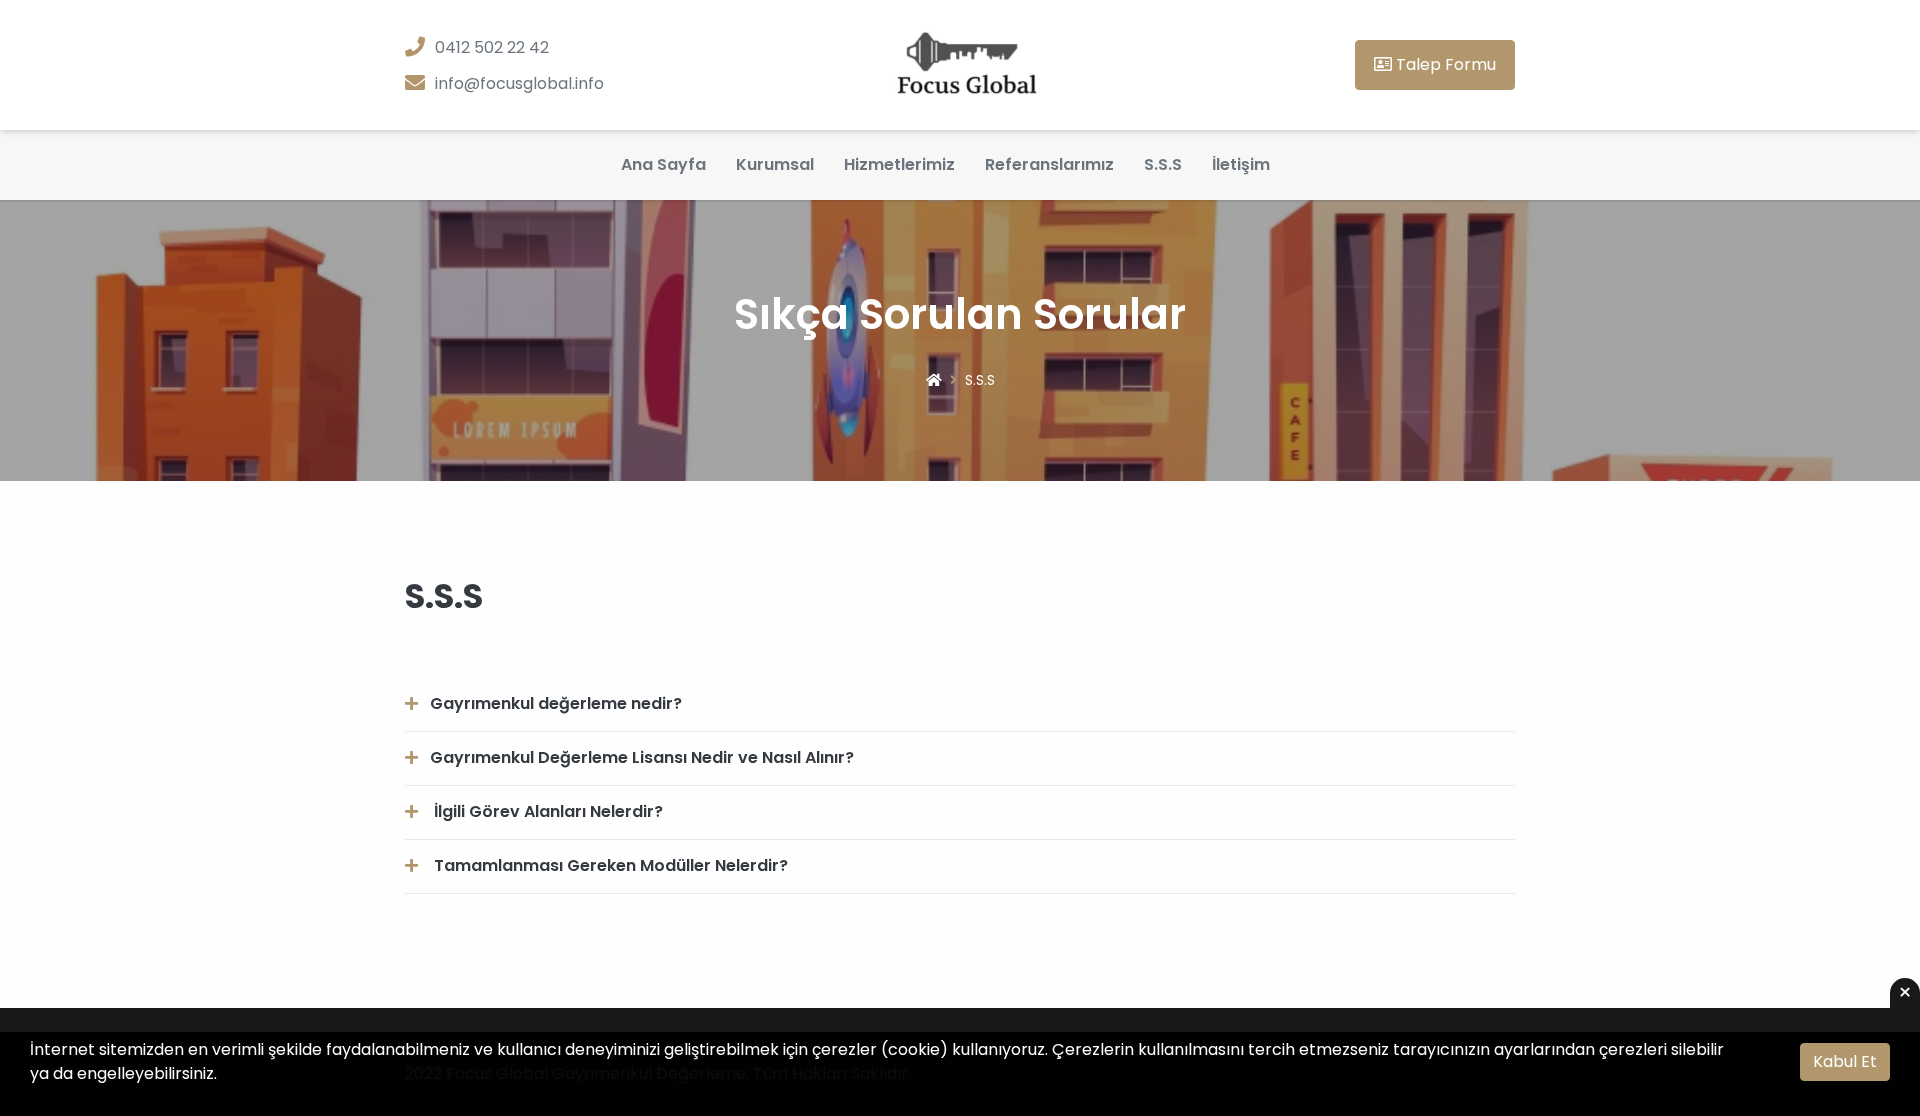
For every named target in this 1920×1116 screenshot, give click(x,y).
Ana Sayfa (663, 164)
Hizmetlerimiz (899, 164)
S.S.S (1163, 164)
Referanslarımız (1049, 164)
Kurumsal (775, 164)
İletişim (1241, 164)
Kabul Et (1845, 1061)
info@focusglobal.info (519, 83)
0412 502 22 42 (492, 47)
